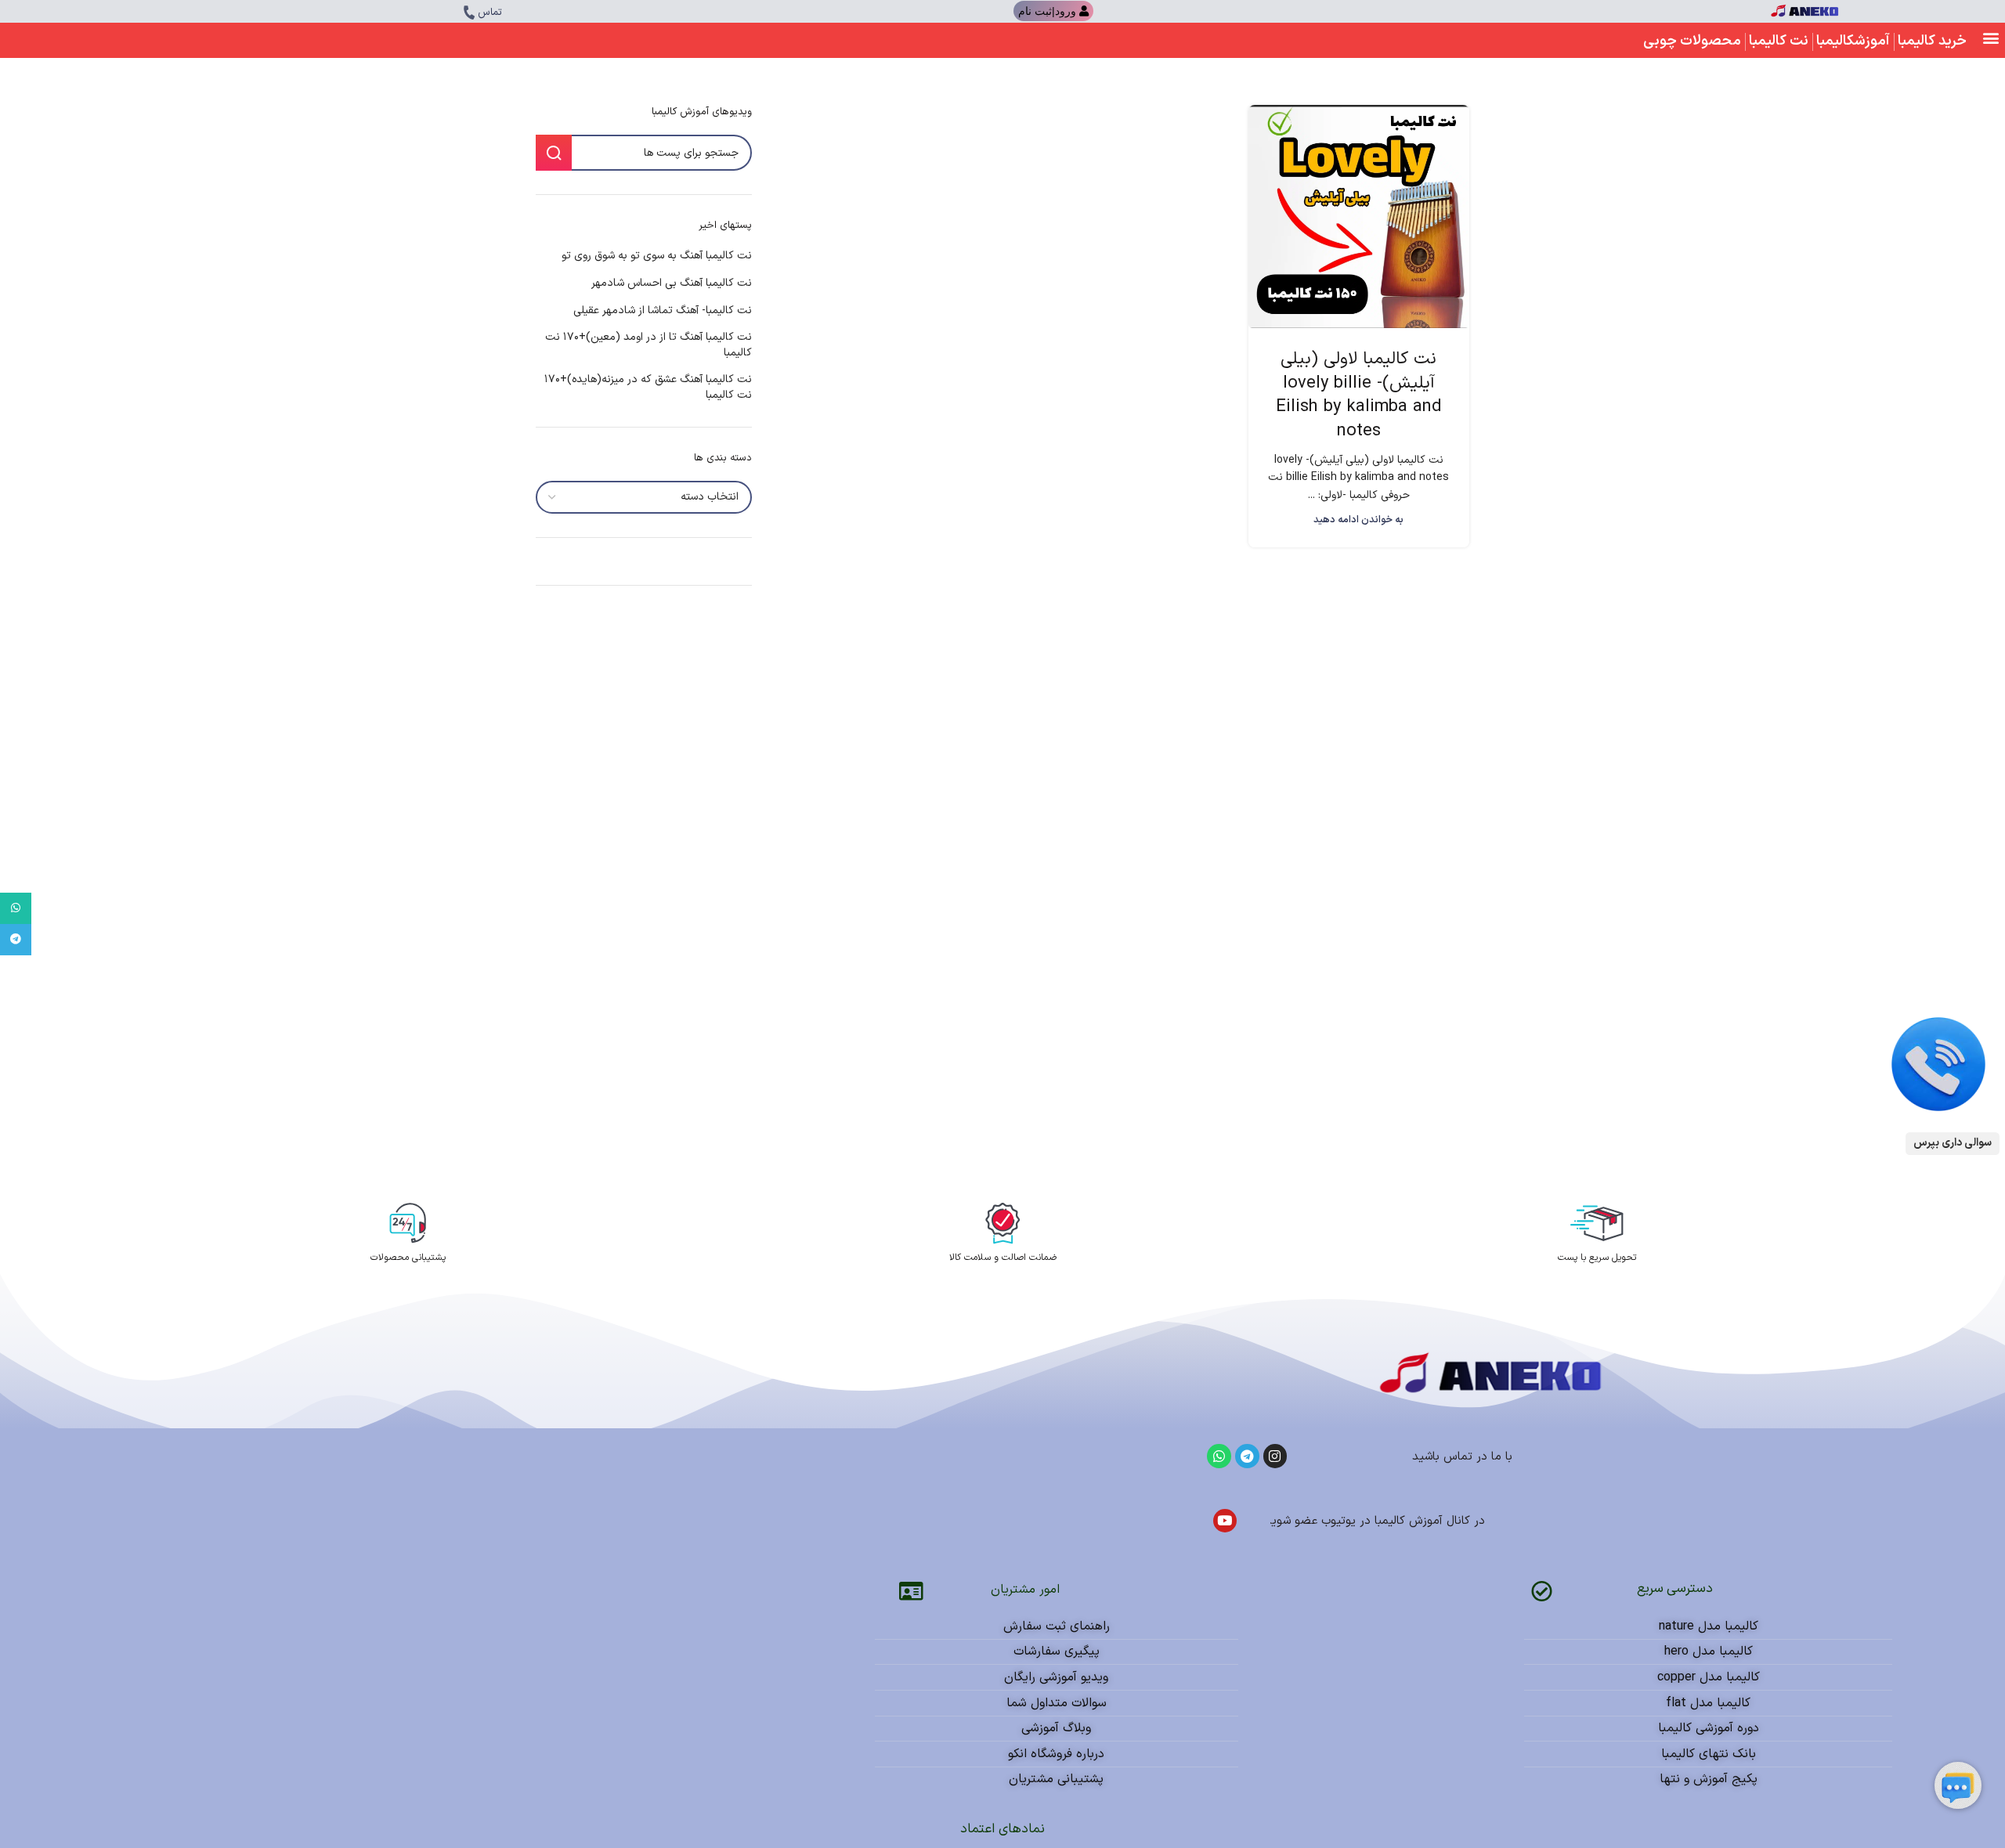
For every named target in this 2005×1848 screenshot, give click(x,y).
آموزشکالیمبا (1853, 41)
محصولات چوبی (1692, 41)
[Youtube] (1225, 1521)
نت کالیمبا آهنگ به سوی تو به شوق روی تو (657, 256)
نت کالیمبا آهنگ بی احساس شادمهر (672, 283)
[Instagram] (1275, 1456)
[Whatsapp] (1219, 1456)
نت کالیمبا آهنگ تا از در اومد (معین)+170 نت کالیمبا (648, 345)
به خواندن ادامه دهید (1358, 520)
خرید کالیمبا (1932, 41)
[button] (1991, 37)
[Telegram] (1247, 1456)
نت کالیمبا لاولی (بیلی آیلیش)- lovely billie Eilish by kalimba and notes (1359, 395)
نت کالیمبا (1779, 41)
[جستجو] (554, 153)
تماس (490, 13)
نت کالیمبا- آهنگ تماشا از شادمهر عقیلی (663, 311)
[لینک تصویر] (1938, 1064)
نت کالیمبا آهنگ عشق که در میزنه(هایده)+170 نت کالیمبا (648, 387)
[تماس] (469, 13)
